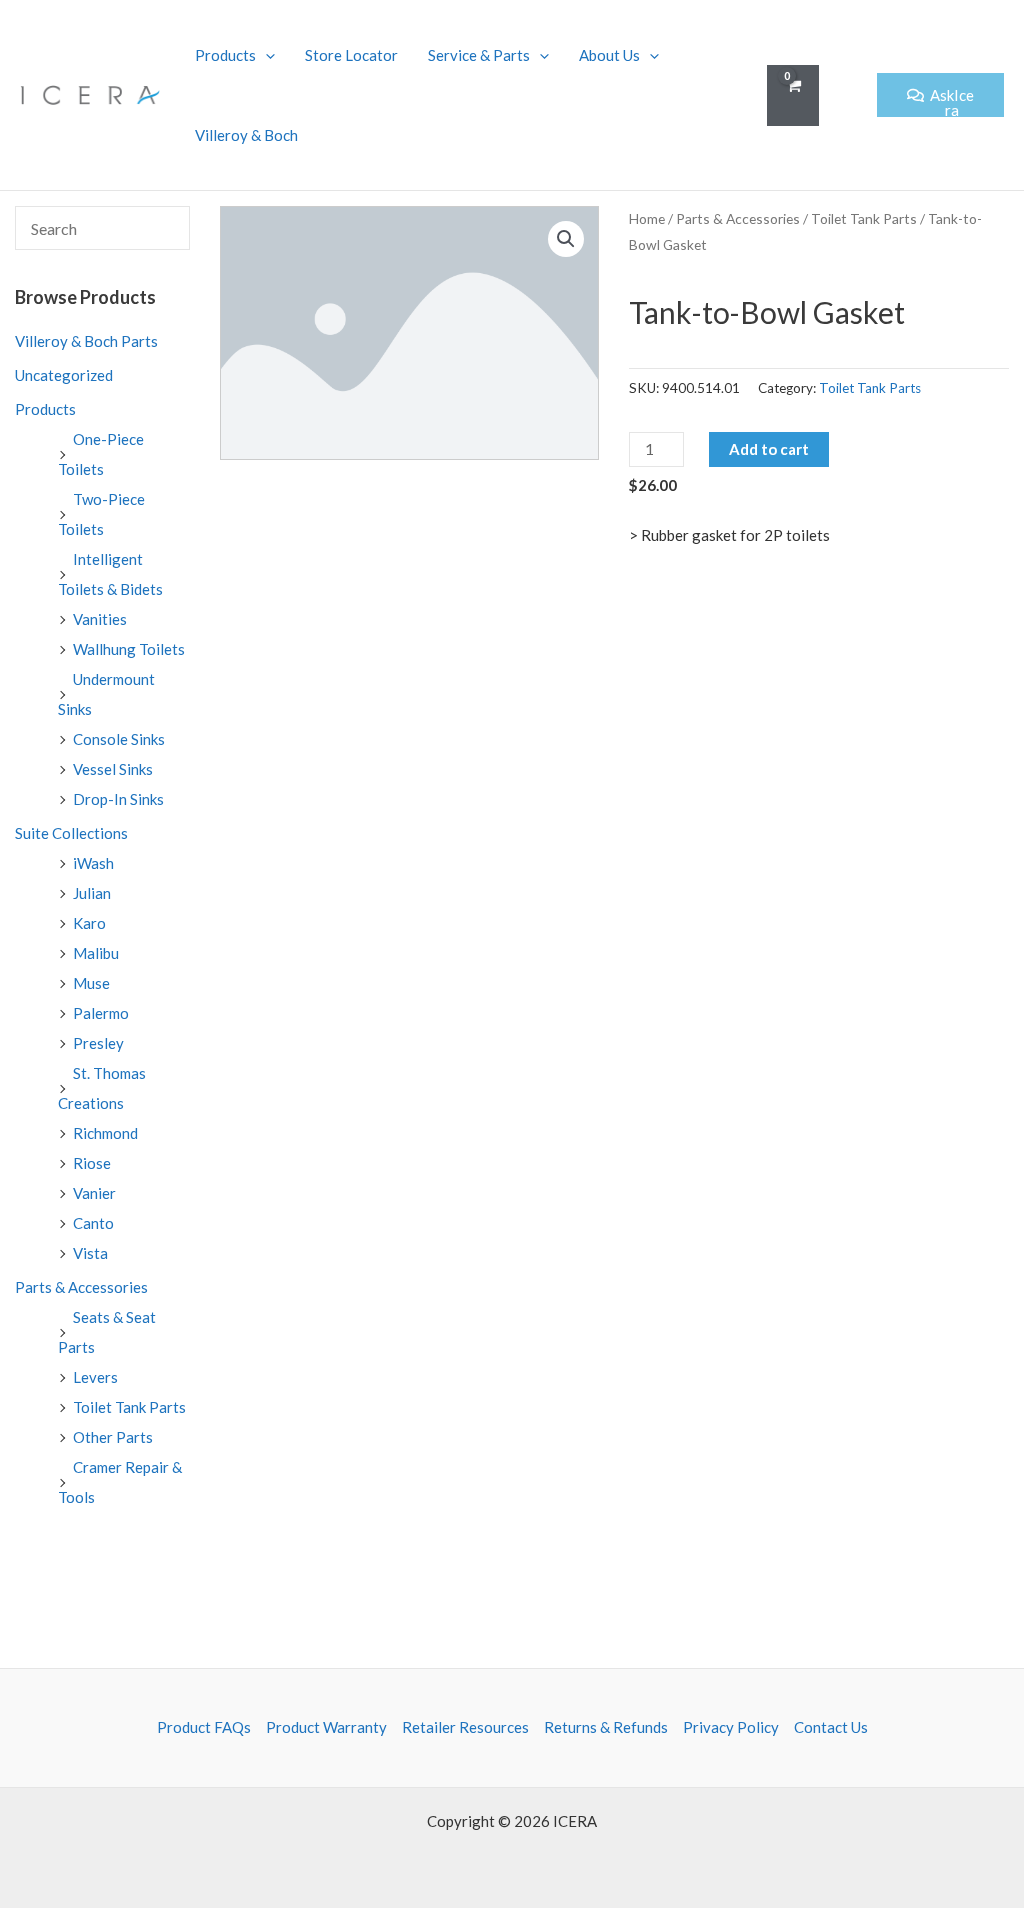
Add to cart (769, 449)
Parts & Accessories (81, 1287)
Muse (91, 983)
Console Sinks (119, 739)
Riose (92, 1163)
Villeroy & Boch (246, 135)
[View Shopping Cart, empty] (793, 95)
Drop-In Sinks (118, 799)
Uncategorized (64, 375)
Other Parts (113, 1437)
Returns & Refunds (606, 1727)
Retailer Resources (465, 1727)
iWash (93, 863)
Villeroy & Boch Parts (86, 341)
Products (225, 55)
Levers (95, 1377)
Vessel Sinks (113, 769)
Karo (89, 923)
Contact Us (831, 1727)
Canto (93, 1223)
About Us (609, 55)
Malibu (96, 953)
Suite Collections (71, 833)
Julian (92, 893)
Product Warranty (326, 1727)
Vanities (100, 619)
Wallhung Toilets (129, 649)
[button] (848, 95)
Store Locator (351, 55)
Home (647, 218)
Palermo (101, 1013)
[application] (265, 55)
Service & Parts (479, 55)
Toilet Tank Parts (129, 1407)
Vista (90, 1253)
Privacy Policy (731, 1727)
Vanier (94, 1193)
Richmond (105, 1133)
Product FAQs (204, 1727)
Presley (98, 1043)
